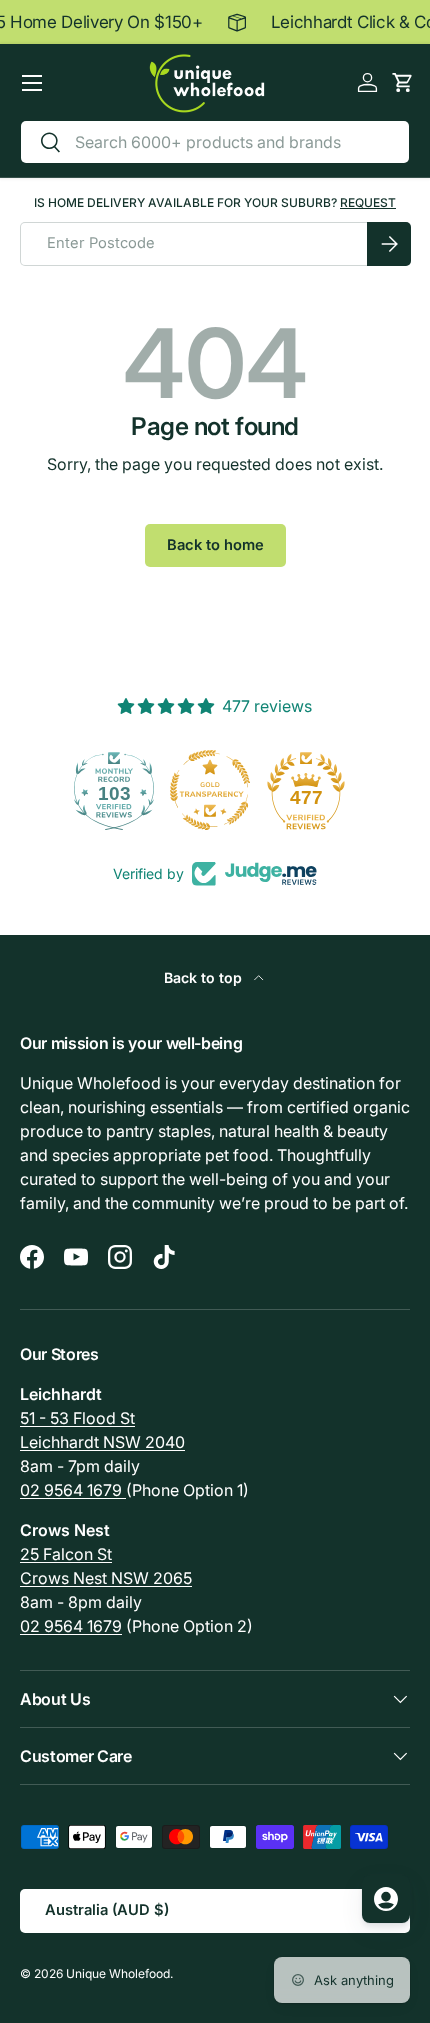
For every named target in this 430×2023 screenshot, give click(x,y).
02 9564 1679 (73, 1490)
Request (368, 202)
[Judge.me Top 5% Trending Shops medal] (312, 790)
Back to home (215, 545)
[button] (402, 82)
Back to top (205, 977)
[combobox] (215, 142)
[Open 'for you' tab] (386, 1899)
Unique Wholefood (118, 1973)
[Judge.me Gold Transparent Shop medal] (120, 790)
